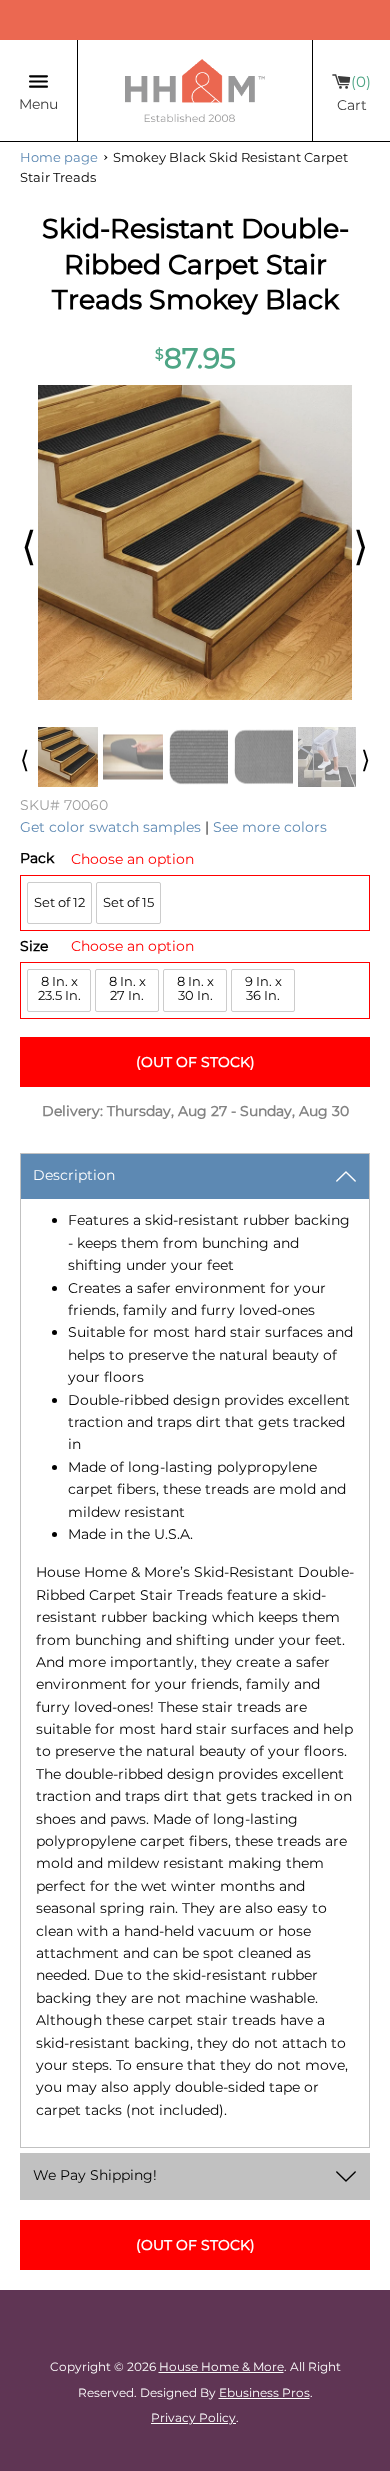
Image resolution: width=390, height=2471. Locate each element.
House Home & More (221, 2366)
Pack (37, 858)
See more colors (270, 827)
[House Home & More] (195, 90)
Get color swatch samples (110, 827)
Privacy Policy (193, 2417)
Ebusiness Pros (264, 2392)
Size (34, 946)
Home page (59, 157)
